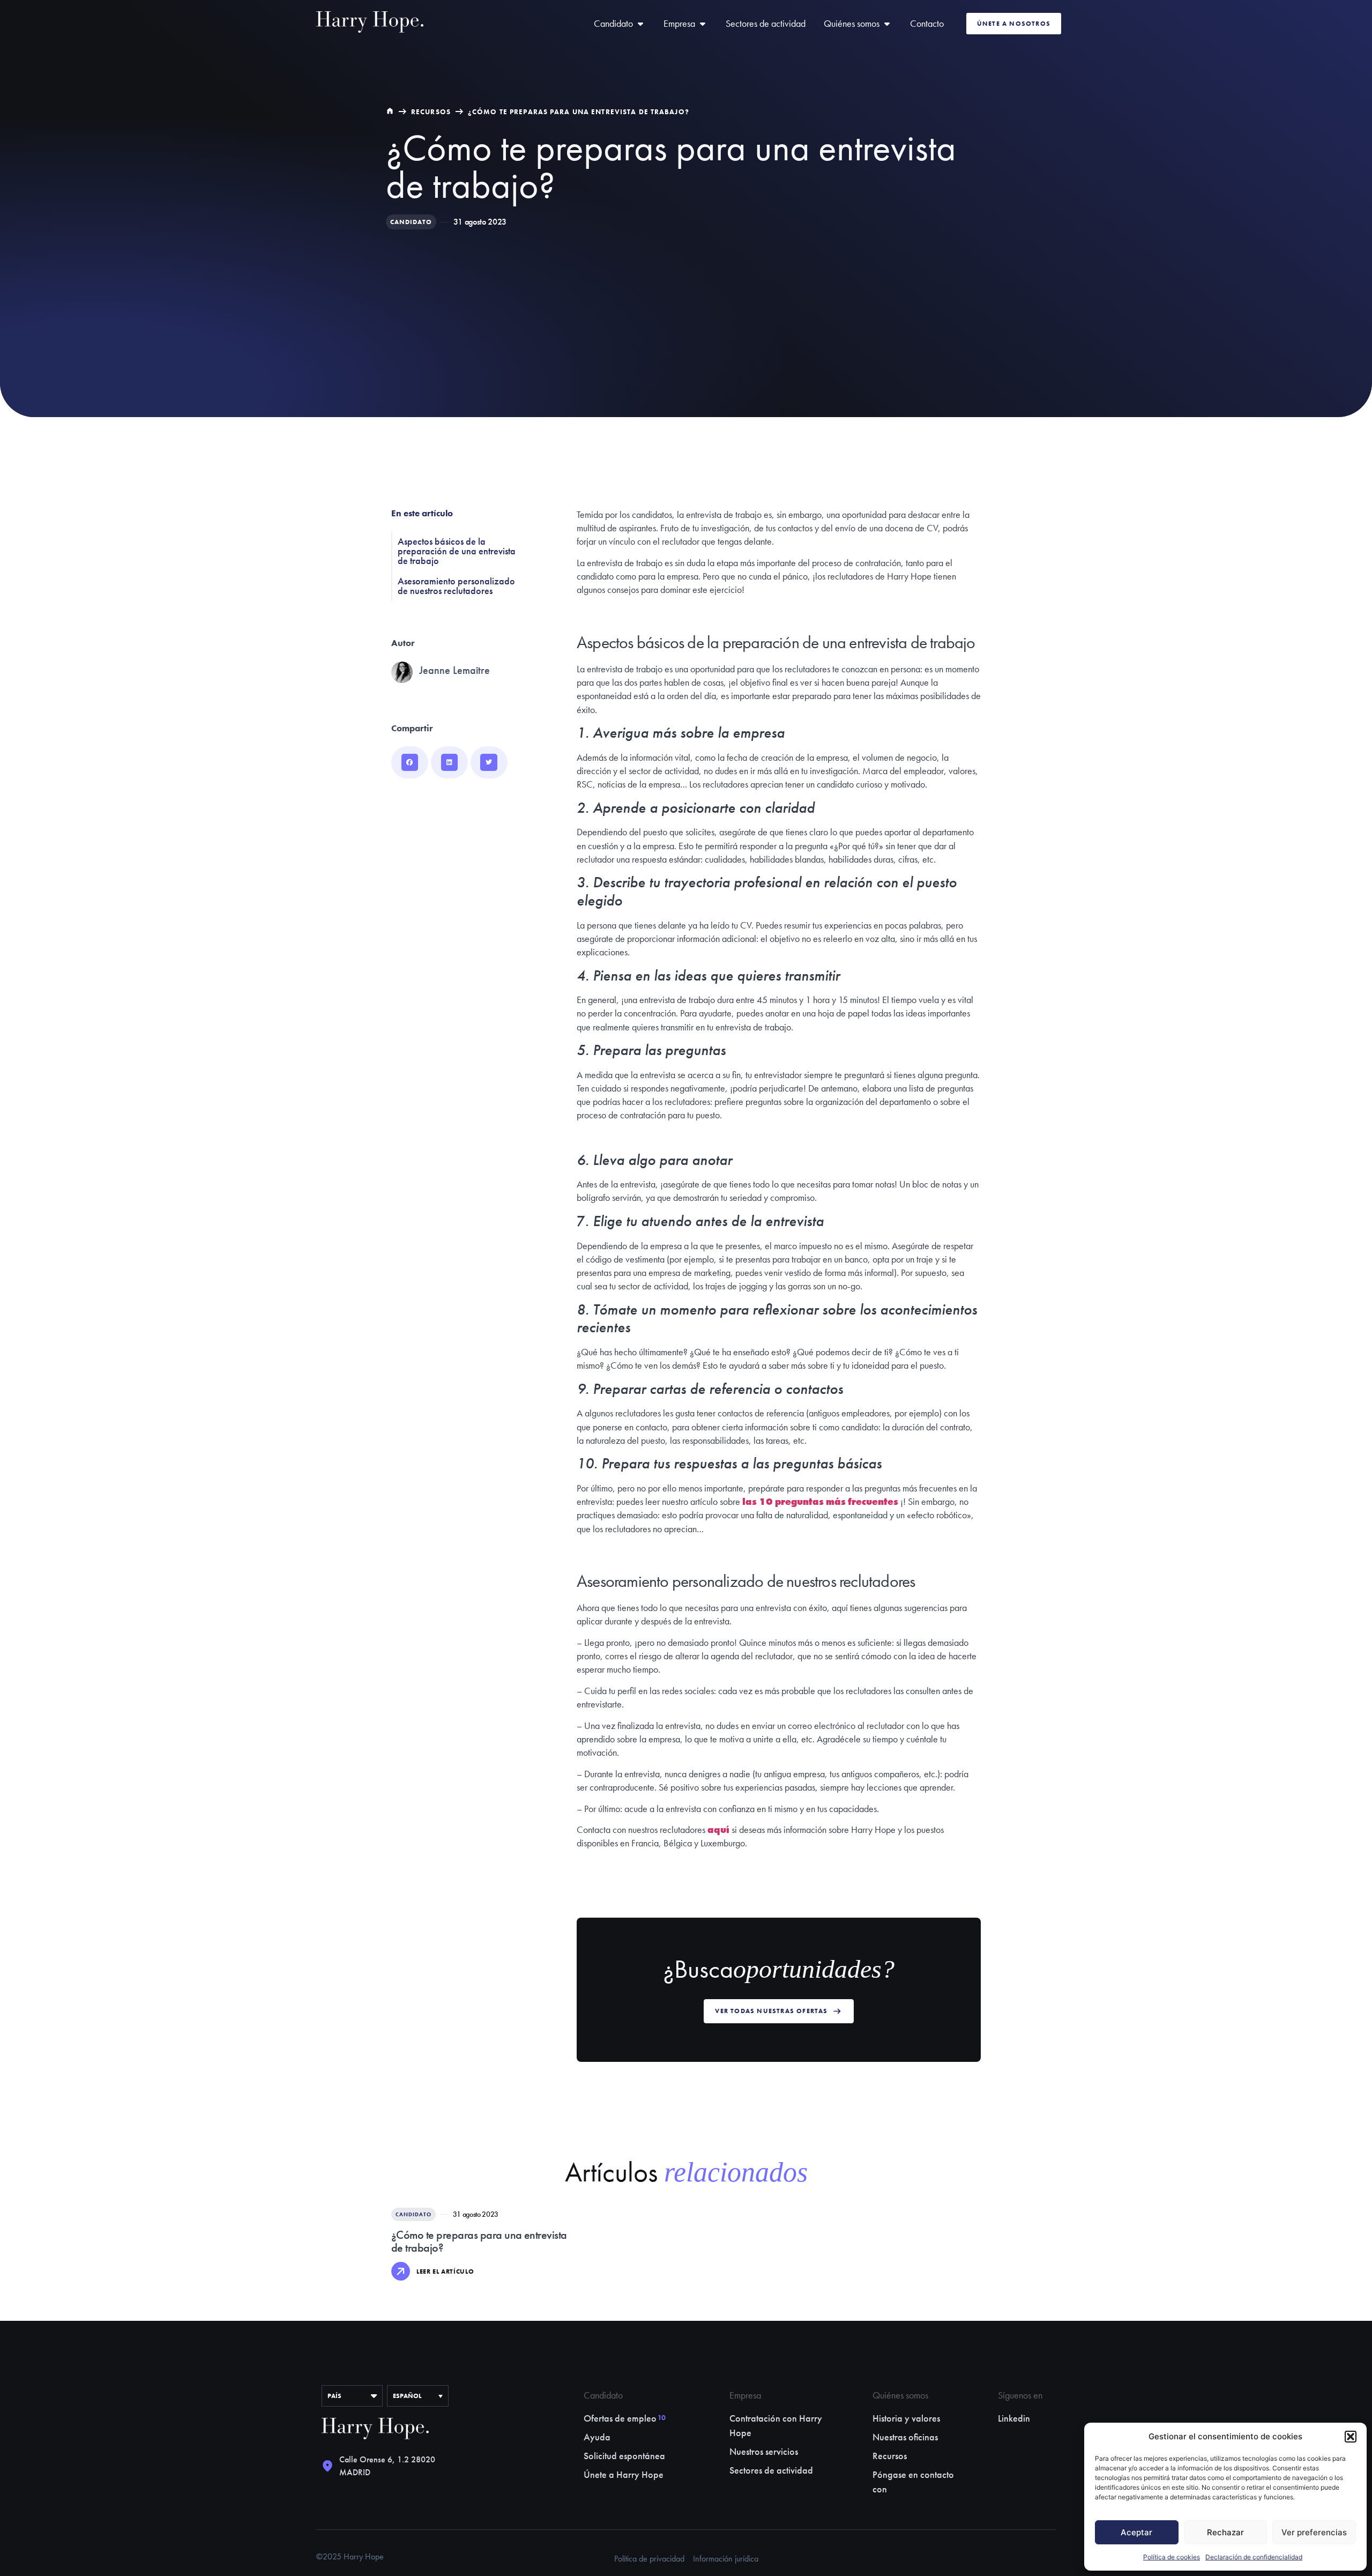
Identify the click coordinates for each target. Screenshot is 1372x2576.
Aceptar (1136, 2532)
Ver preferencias (1314, 2532)
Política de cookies (1172, 2557)
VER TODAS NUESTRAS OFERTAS (771, 2011)
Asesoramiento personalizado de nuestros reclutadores (456, 586)
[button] (1351, 2437)
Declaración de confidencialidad (1254, 2557)
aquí (718, 1829)
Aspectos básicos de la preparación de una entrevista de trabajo (457, 551)
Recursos (431, 112)
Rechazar (1225, 2532)
